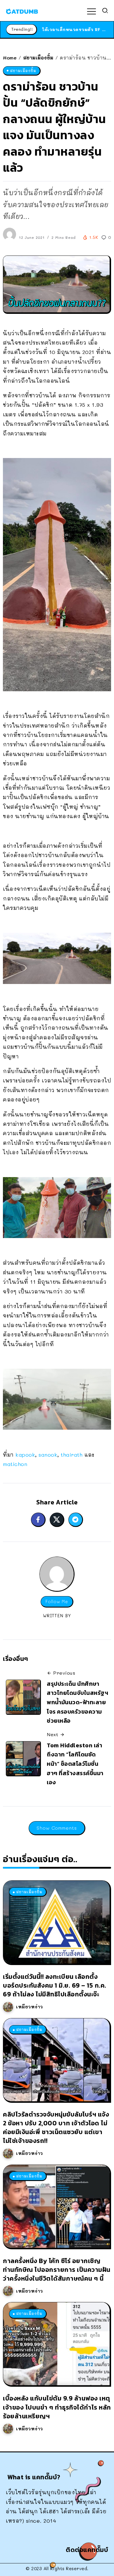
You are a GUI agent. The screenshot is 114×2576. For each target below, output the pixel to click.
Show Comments (57, 1828)
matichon (15, 1464)
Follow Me (57, 1602)
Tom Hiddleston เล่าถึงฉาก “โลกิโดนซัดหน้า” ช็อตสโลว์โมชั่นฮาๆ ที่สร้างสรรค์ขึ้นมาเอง (75, 1764)
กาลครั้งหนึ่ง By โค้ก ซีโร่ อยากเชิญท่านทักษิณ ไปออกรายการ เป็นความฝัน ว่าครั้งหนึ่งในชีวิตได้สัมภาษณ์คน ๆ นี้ (57, 2270)
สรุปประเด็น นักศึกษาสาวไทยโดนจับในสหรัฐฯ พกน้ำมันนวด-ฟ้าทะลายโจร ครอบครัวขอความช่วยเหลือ (77, 1702)
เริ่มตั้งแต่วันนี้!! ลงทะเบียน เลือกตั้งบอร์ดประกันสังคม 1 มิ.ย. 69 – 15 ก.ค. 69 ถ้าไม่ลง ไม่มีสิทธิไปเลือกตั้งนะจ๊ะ (55, 1985)
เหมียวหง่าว (30, 2007)
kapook (25, 1455)
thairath (72, 1455)
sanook (48, 1455)
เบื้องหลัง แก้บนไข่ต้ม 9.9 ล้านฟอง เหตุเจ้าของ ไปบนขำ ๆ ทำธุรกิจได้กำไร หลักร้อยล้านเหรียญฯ (57, 2407)
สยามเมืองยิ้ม (38, 58)
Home (10, 58)
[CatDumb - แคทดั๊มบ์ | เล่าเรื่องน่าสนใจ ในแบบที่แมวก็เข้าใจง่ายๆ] (22, 11)
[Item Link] (56, 1922)
